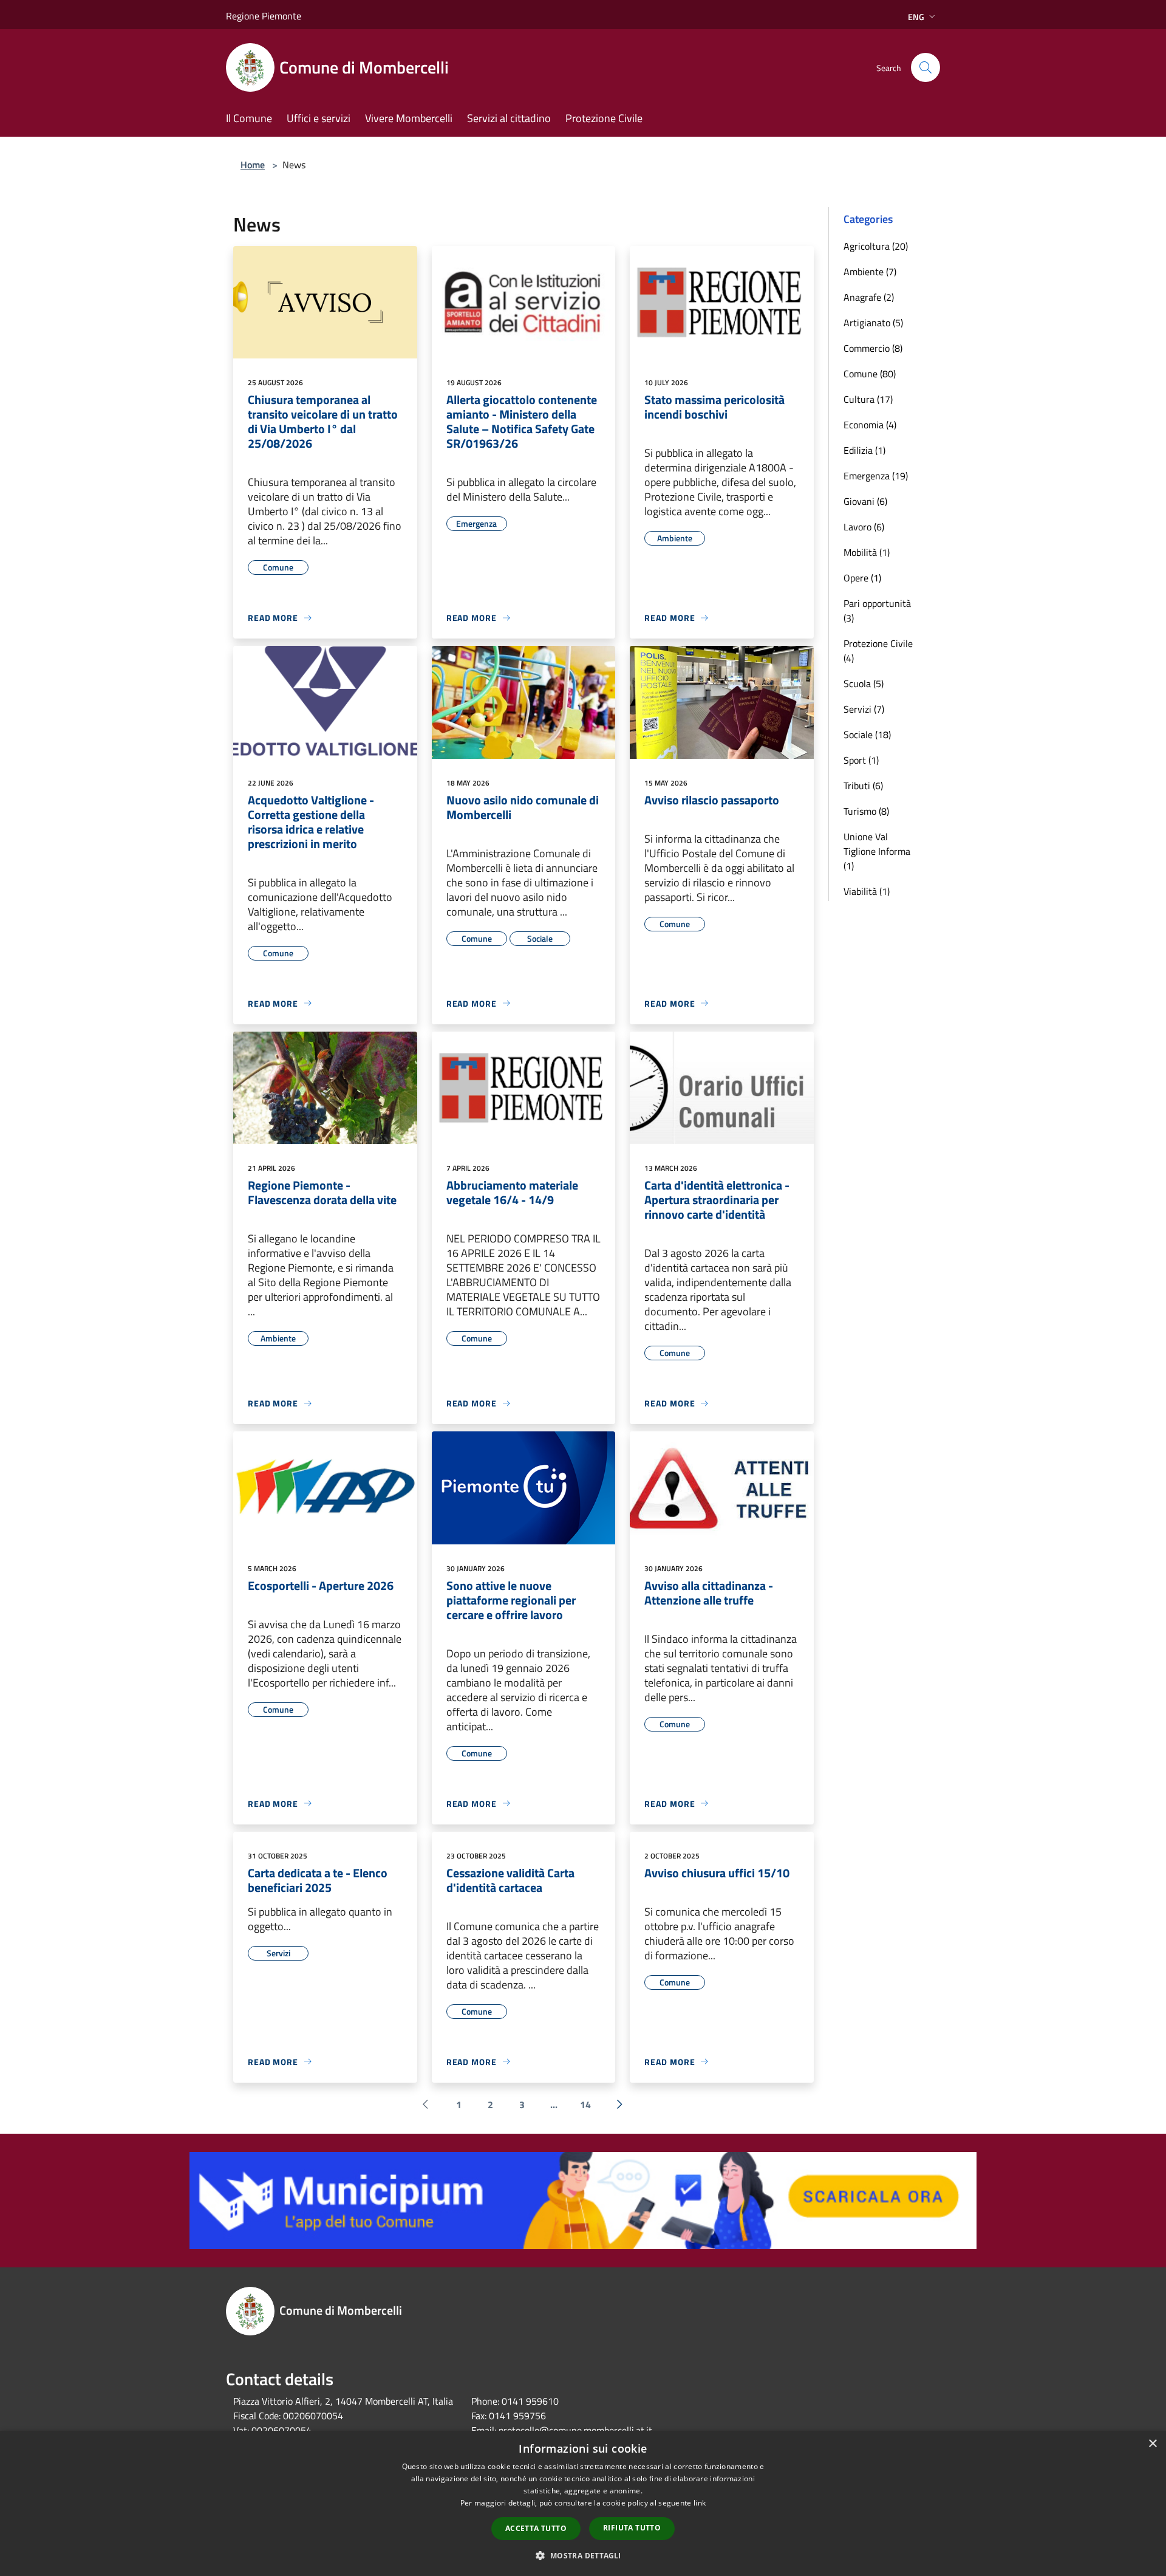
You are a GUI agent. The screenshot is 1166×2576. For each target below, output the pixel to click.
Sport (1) (861, 760)
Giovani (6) (865, 501)
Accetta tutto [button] (536, 2528)
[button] (583, 2555)
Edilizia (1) (864, 450)
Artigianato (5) (873, 323)
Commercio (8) (873, 348)
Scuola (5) (864, 683)
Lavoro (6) (864, 527)
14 (585, 2105)
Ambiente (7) (870, 272)
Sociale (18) (867, 735)
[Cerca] (926, 67)
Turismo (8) (866, 811)
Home (253, 165)
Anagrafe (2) (869, 297)
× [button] (1152, 2444)
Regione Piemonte (264, 16)
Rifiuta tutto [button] (632, 2528)
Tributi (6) (863, 786)
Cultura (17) (868, 399)
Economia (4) (870, 425)
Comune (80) (870, 374)
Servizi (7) (864, 709)
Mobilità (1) (867, 552)
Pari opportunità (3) (877, 611)
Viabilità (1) (867, 891)
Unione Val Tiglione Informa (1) (877, 851)
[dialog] (583, 2503)
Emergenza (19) (876, 476)
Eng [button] (916, 17)
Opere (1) (862, 578)
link (700, 2503)
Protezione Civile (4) (878, 651)
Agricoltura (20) (876, 246)
